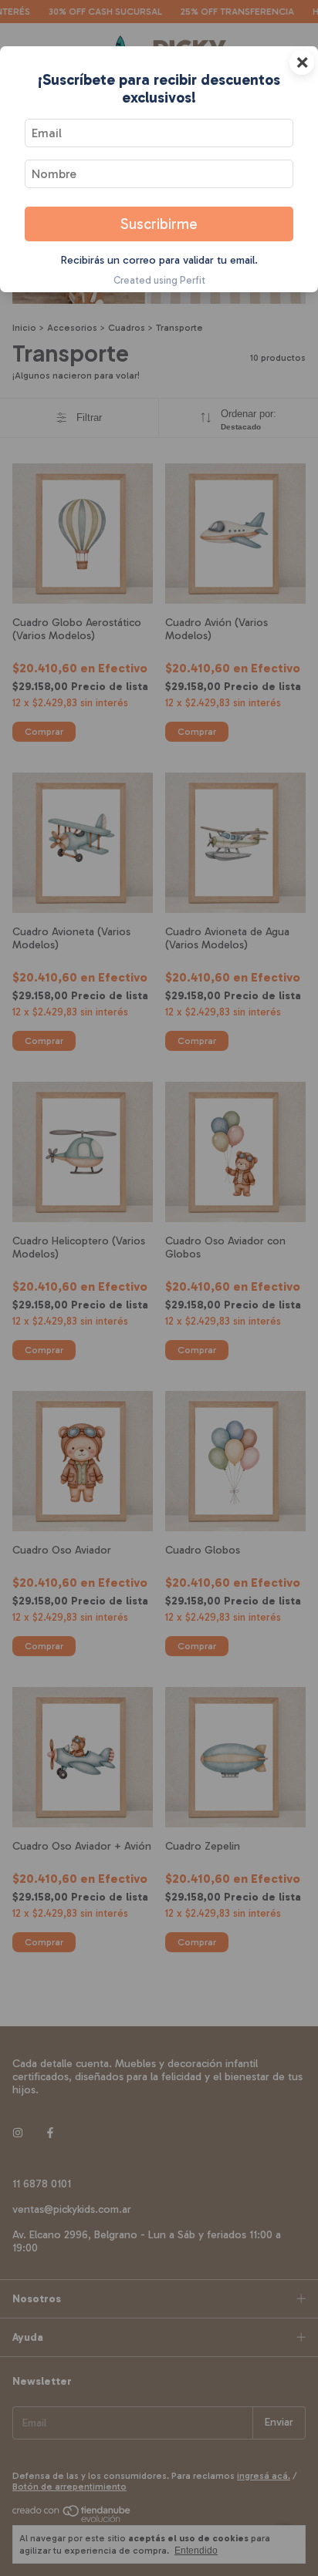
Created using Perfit (159, 280)
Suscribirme (159, 224)
